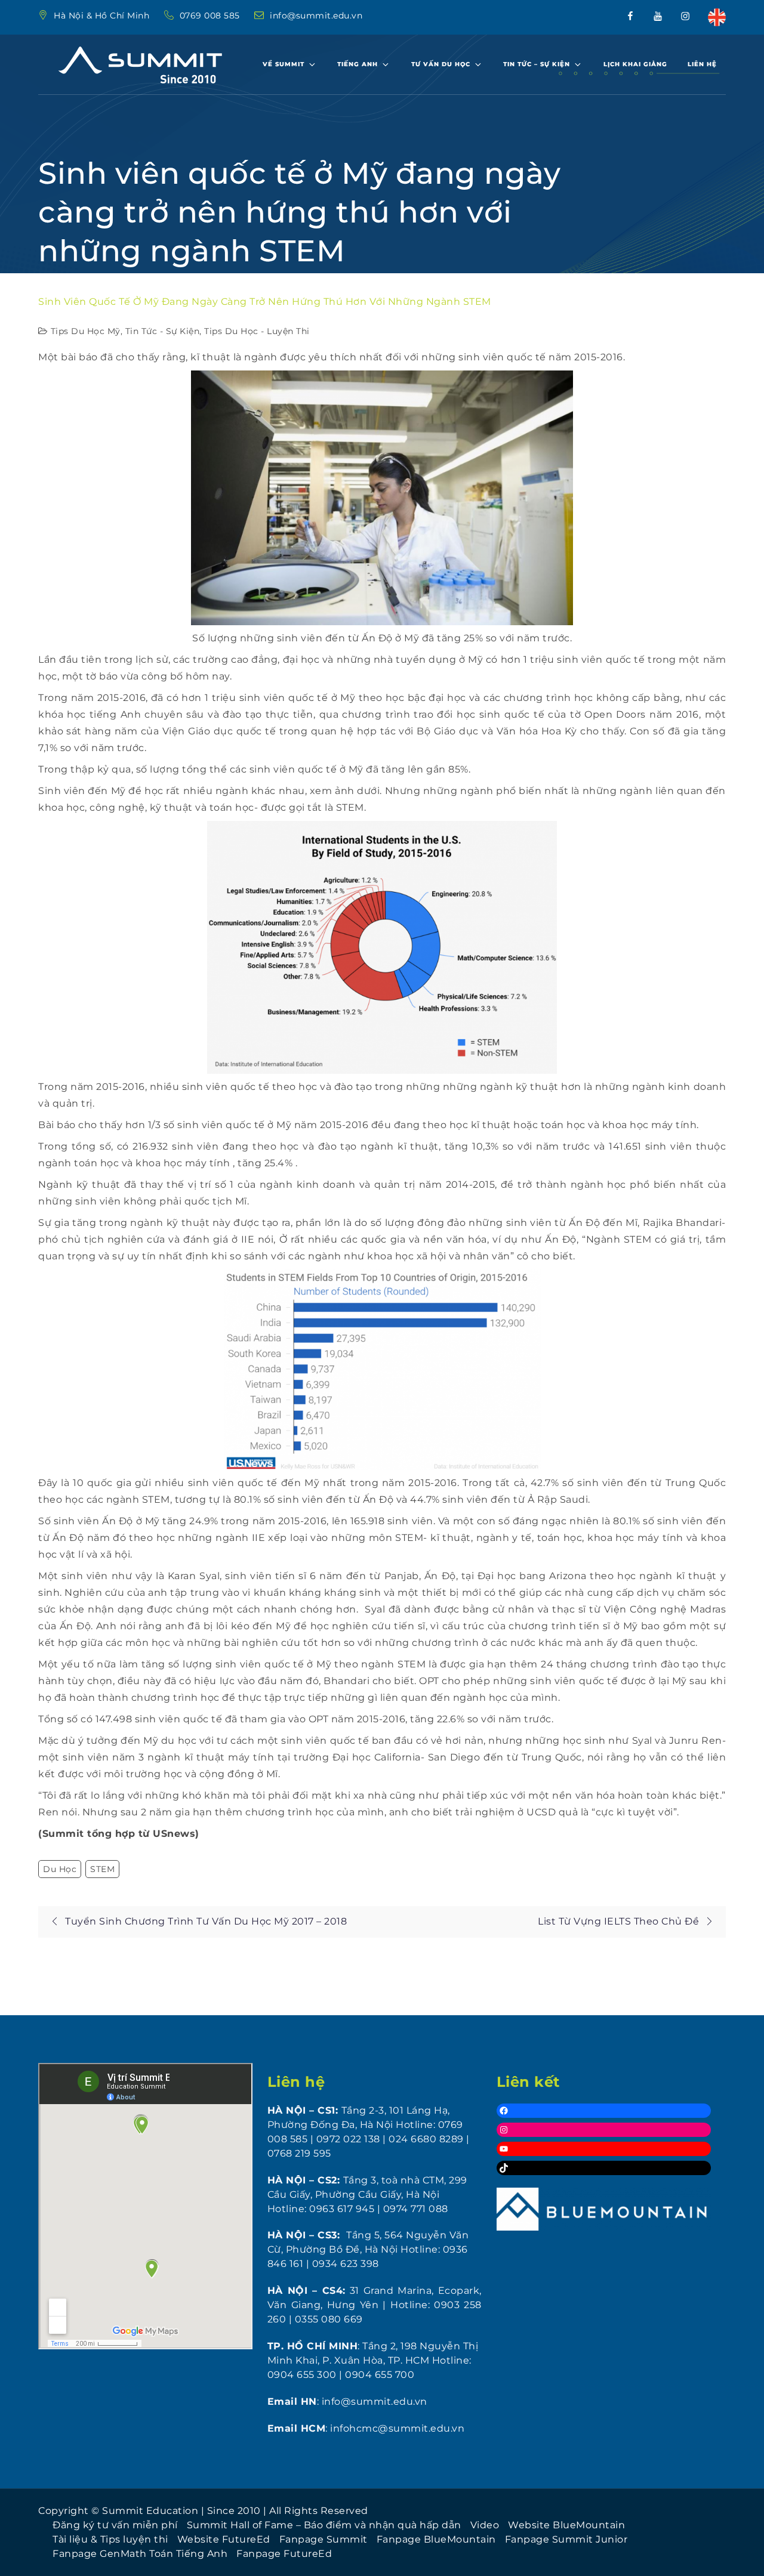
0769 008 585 (211, 16)
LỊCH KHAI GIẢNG (635, 64)
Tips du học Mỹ (86, 331)
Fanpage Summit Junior (566, 2539)
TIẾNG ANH (358, 64)
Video (485, 2525)
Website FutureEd (224, 2539)
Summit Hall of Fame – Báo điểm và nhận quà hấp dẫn (324, 2525)
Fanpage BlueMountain (436, 2539)
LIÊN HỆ (702, 64)
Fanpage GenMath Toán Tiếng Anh (140, 2554)
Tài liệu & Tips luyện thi (110, 2539)
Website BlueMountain (566, 2525)
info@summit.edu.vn (316, 16)
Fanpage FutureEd (284, 2554)
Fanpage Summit (324, 2539)
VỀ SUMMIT (284, 64)
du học (60, 1869)
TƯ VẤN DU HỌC (441, 64)
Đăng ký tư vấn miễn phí (115, 2525)
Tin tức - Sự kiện (163, 331)
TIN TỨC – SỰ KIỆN (537, 64)
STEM (102, 1869)
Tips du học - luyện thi (257, 331)
